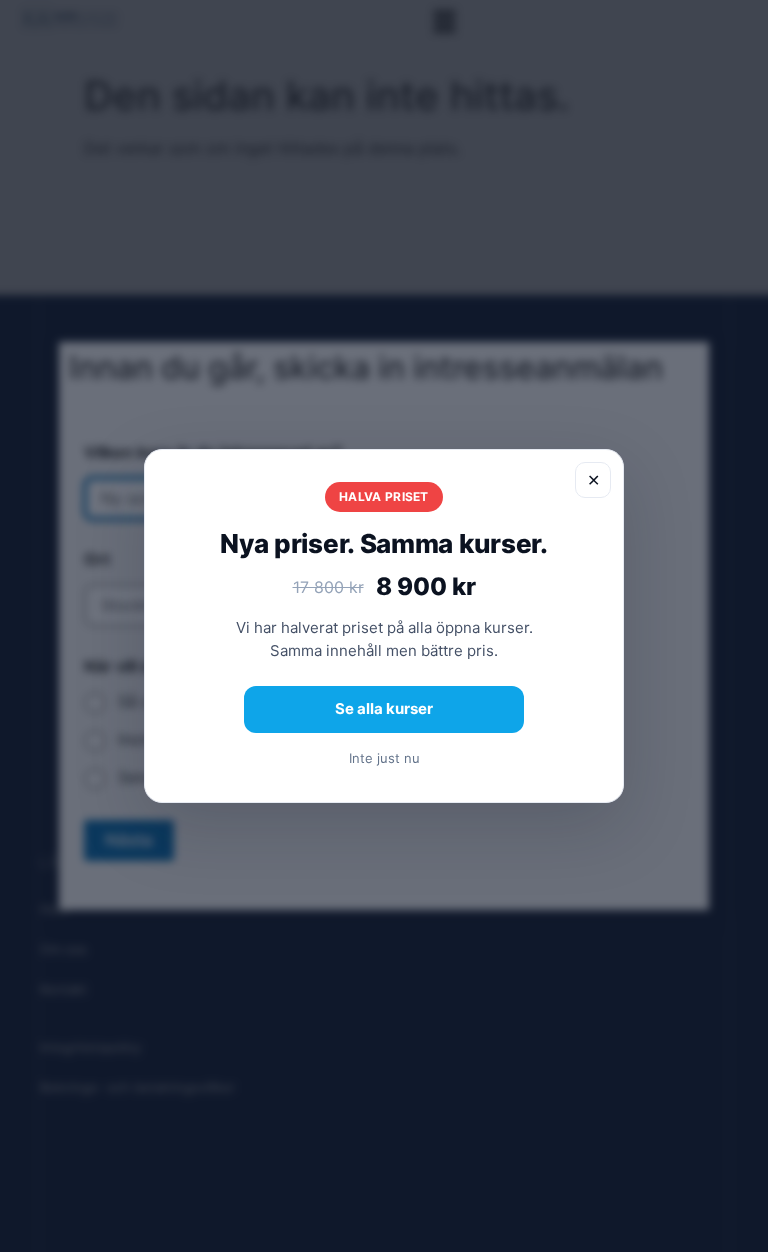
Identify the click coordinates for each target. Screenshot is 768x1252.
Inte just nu (384, 758)
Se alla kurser (384, 708)
